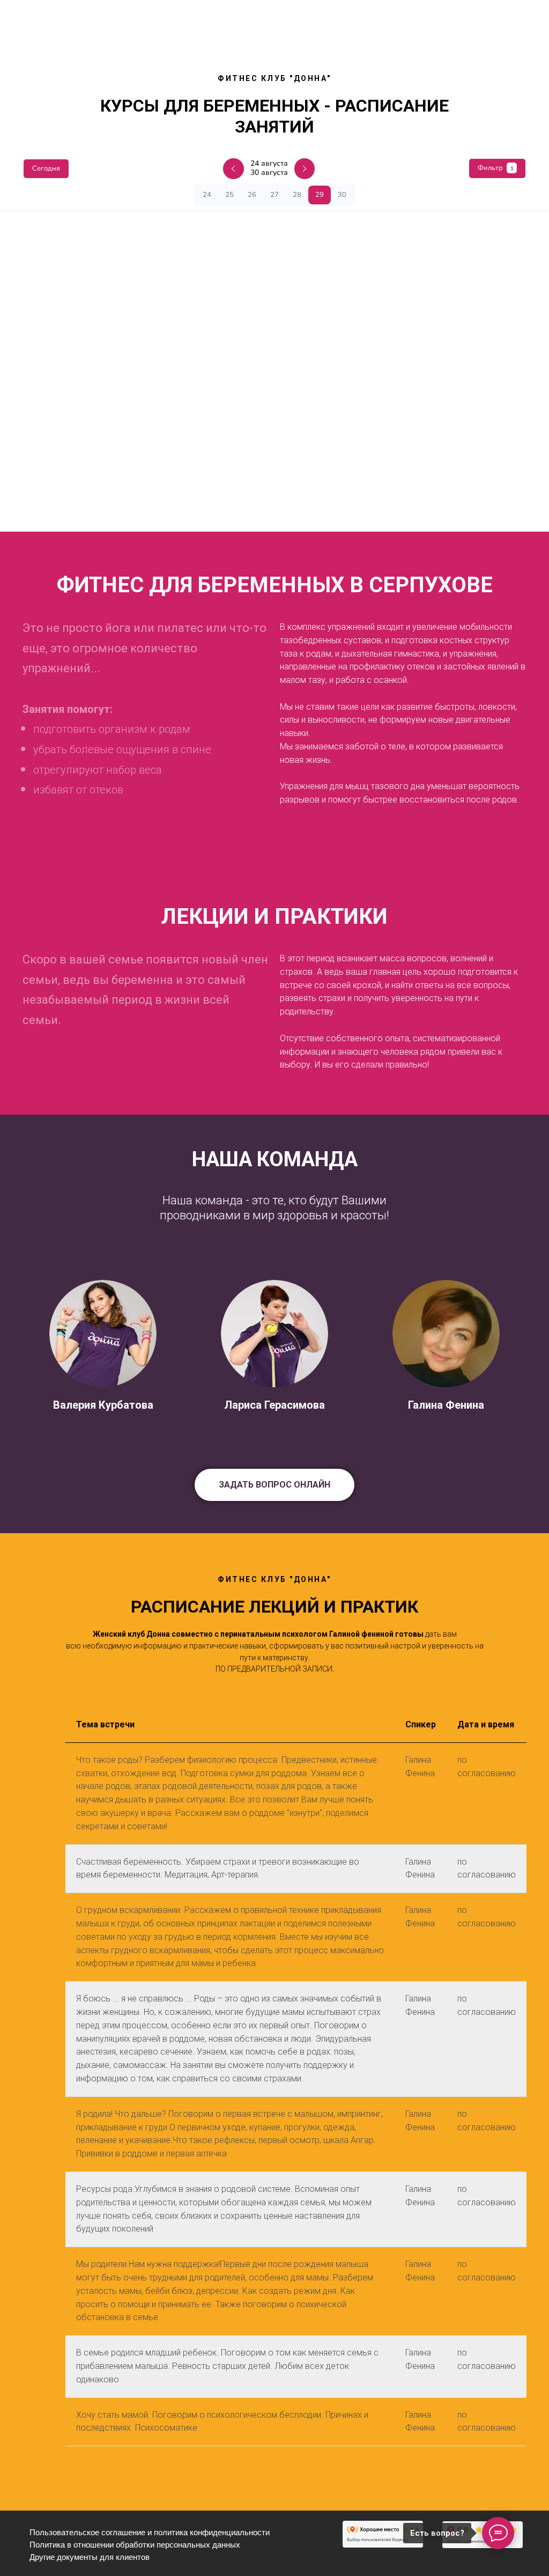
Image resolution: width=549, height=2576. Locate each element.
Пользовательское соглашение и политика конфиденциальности (150, 2532)
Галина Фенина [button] (446, 1405)
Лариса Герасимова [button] (274, 1405)
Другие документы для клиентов (90, 2557)
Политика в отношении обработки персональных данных (135, 2545)
